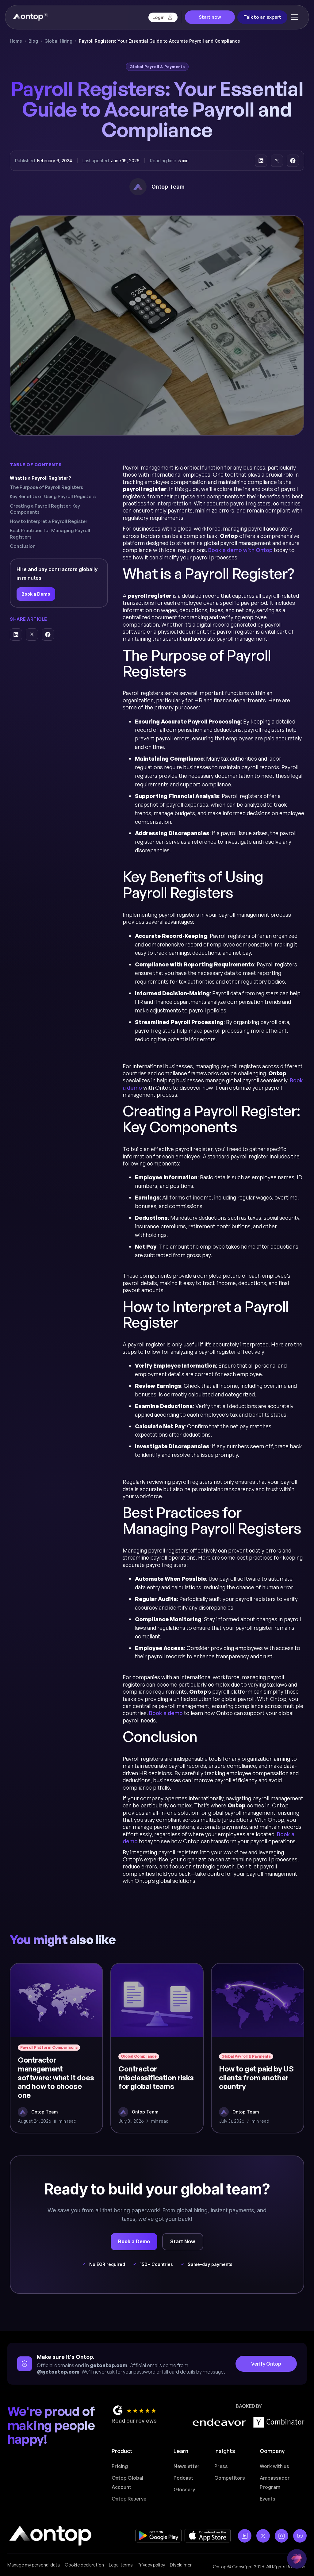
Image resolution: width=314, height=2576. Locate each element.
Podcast (183, 2478)
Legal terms (121, 2565)
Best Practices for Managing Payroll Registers (50, 534)
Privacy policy (151, 2565)
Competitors (230, 2478)
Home (16, 41)
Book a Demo (36, 594)
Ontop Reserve (129, 2499)
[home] (30, 17)
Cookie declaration (84, 2565)
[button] (295, 17)
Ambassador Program (275, 2482)
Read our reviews (134, 2421)
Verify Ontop (266, 2364)
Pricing (120, 2466)
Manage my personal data (34, 2565)
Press (221, 2466)
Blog (33, 41)
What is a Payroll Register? (40, 478)
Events (268, 2499)
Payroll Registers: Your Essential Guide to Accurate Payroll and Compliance (159, 41)
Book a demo (166, 1713)
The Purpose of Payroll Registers (46, 487)
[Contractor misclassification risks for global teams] (157, 2048)
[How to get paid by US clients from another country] (258, 2048)
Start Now (183, 2241)
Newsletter (187, 2466)
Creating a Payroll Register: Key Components (45, 509)
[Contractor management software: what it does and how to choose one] (56, 2048)
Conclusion (23, 546)
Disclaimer (181, 2565)
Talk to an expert (262, 17)
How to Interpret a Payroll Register (49, 521)
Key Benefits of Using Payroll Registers (53, 496)
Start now (210, 17)
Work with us (274, 2466)
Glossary (184, 2490)
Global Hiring (58, 41)
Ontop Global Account (127, 2482)
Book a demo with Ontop (240, 550)
